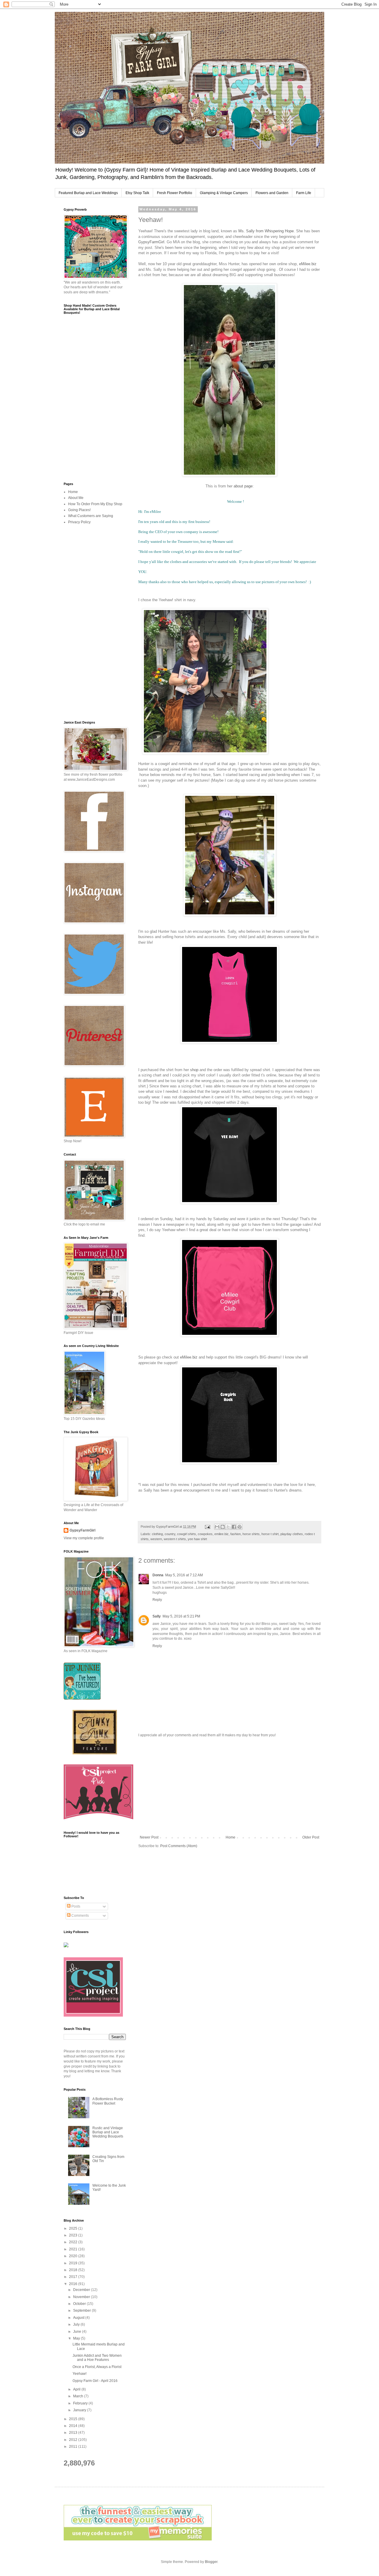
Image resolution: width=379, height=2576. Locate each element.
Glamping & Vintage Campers (224, 193)
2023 (74, 2235)
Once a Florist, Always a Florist (97, 2367)
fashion (236, 1534)
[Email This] (217, 1527)
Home (231, 1837)
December (82, 2290)
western (156, 1539)
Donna (158, 1575)
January (80, 2410)
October (80, 2304)
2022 (74, 2242)
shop (194, 1070)
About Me (76, 498)
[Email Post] (207, 1527)
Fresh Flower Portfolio (175, 193)
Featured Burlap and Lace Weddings (88, 193)
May (77, 2338)
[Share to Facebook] (234, 1527)
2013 (74, 2433)
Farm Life (304, 193)
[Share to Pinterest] (240, 1527)
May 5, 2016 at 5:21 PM (181, 1616)
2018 (74, 2270)
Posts (75, 1906)
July (77, 2324)
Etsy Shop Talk (137, 193)
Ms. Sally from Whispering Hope (266, 231)
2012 (74, 2440)
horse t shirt (270, 1534)
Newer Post (149, 1837)
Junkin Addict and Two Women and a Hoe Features (97, 2358)
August (79, 2318)
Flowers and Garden (272, 193)
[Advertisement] (229, 1786)
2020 (74, 2256)
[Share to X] (228, 1527)
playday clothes (292, 1534)
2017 (74, 2277)
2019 (74, 2263)
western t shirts (175, 1539)
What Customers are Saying (91, 516)
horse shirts (251, 1534)
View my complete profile (84, 1538)
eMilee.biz (308, 264)
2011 (74, 2447)
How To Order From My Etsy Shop (95, 504)
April (77, 2389)
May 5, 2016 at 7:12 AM (184, 1575)
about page (243, 486)
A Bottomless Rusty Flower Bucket (108, 2101)
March (79, 2396)
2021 (74, 2249)
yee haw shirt (197, 1539)
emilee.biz (221, 1534)
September (82, 2311)
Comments (80, 1916)
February (81, 2403)
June (78, 2332)
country (170, 1534)
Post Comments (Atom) (179, 1846)
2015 (74, 2419)
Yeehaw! (80, 2374)
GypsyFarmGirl (151, 242)
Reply (157, 1600)
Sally (157, 1616)
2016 (74, 2284)
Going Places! (79, 510)
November (82, 2297)
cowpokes (205, 1534)
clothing (157, 1534)
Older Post (311, 1837)
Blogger (211, 2562)
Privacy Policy (79, 522)
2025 (74, 2228)
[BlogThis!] (223, 1527)
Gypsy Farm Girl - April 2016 (95, 2381)
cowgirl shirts (187, 1534)
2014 (74, 2426)
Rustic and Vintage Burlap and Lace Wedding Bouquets (108, 2132)
